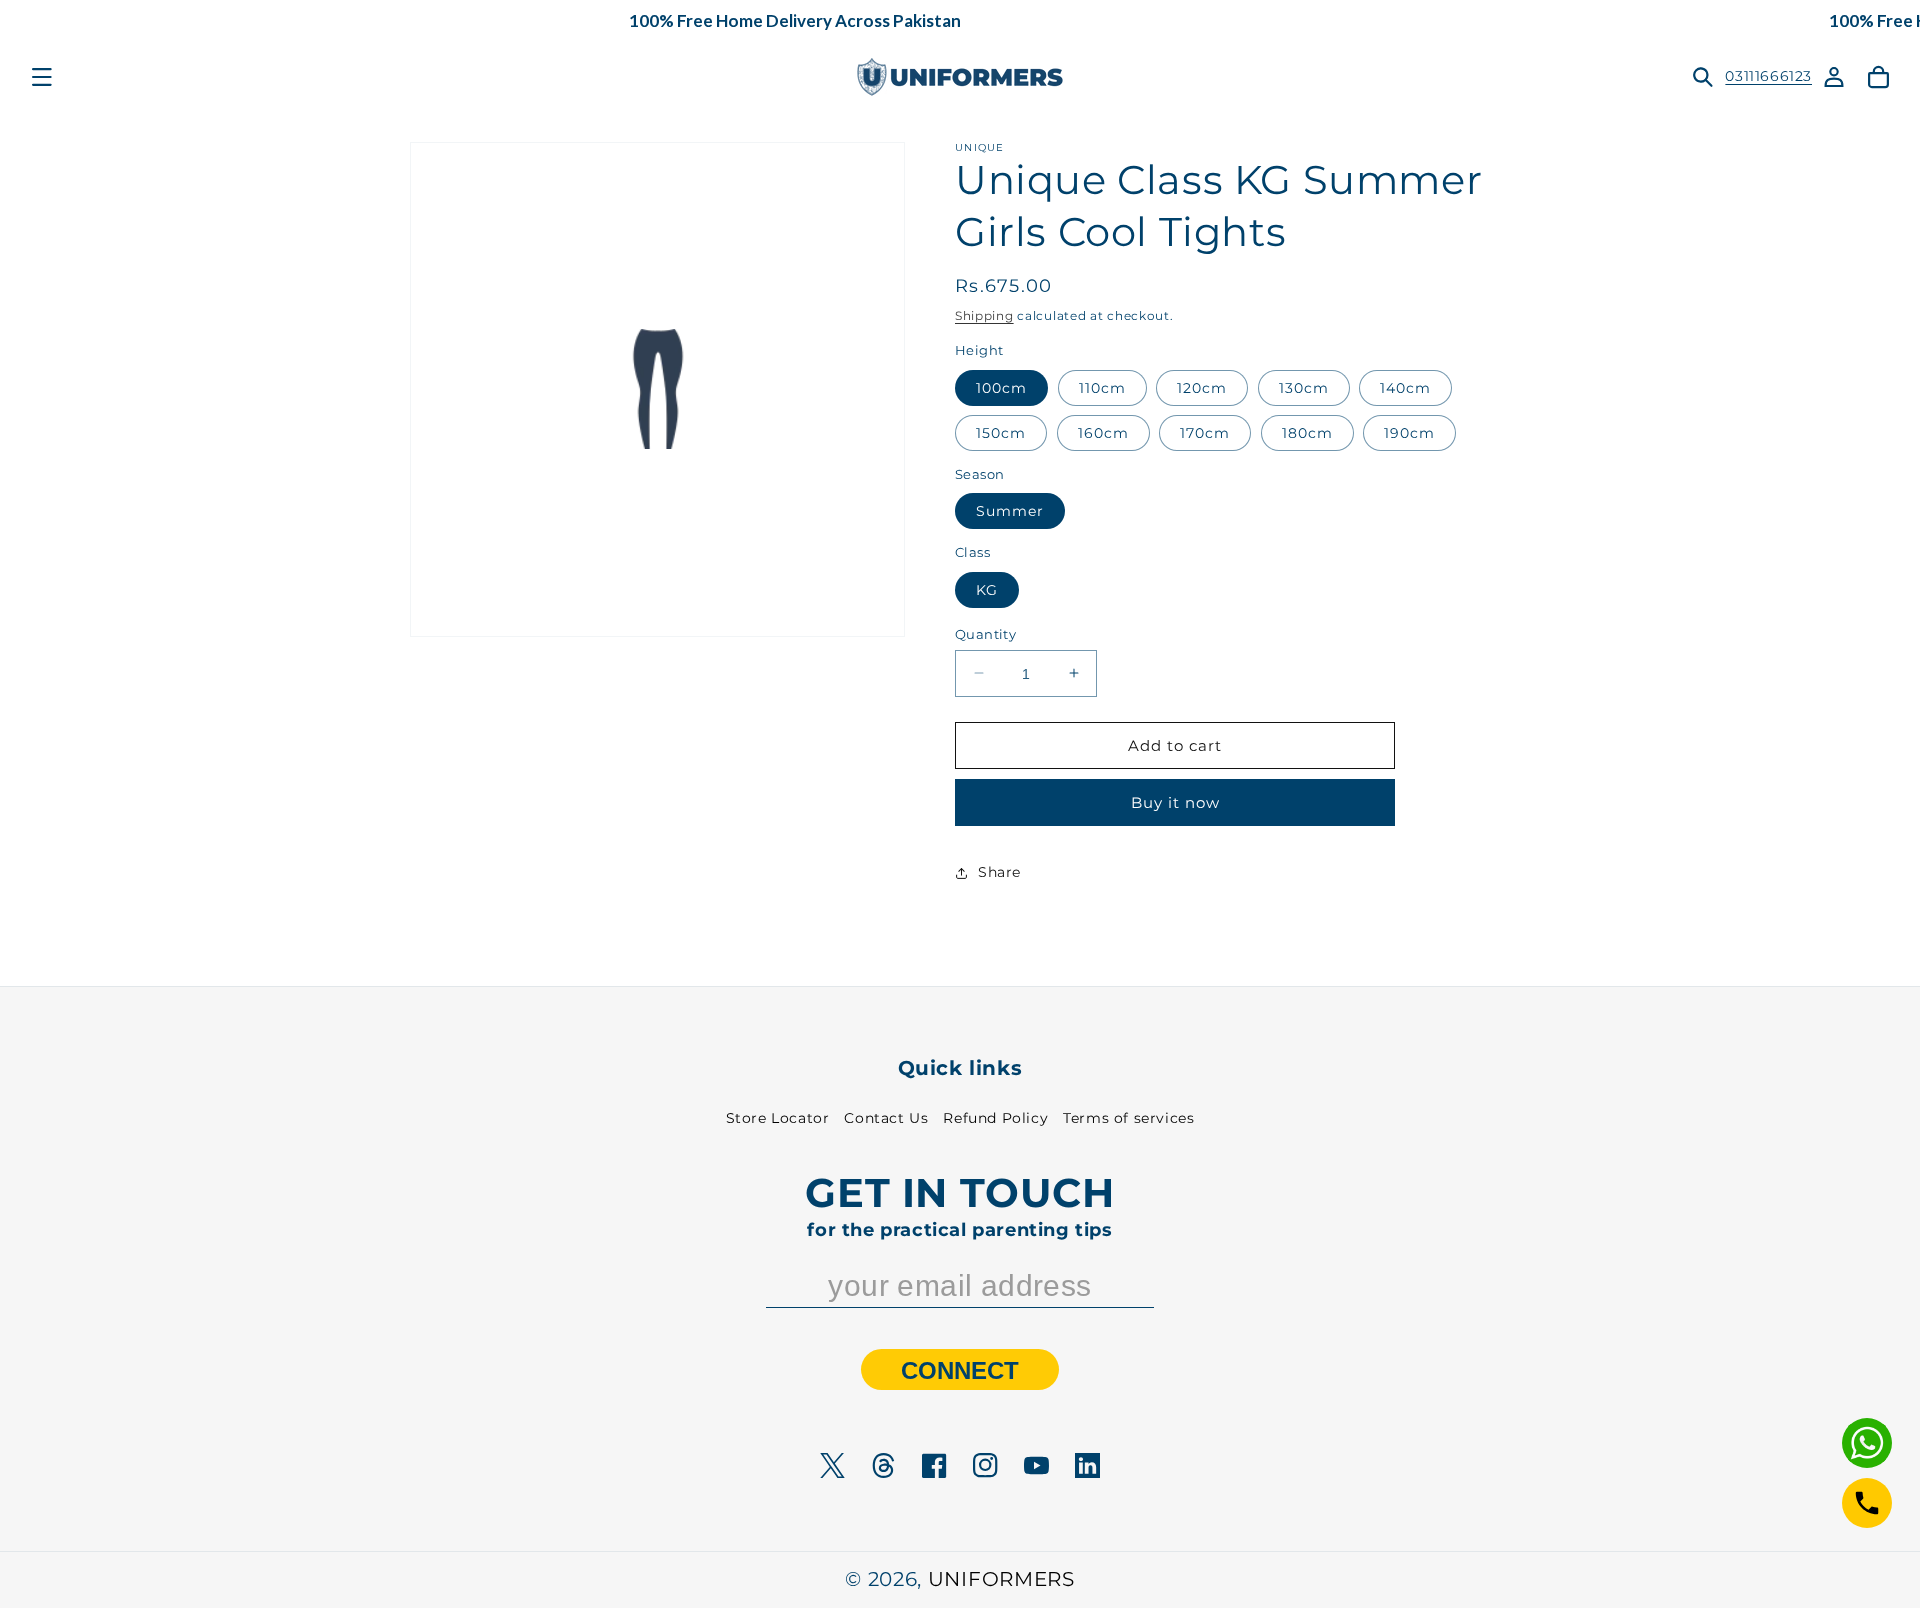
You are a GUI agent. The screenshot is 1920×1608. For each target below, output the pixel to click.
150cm (1001, 432)
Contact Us (886, 1118)
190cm (1409, 432)
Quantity (985, 633)
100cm (1001, 387)
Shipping (984, 315)
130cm (1304, 387)
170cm (1205, 432)
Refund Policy (995, 1118)
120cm (1202, 387)
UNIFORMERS (1001, 1579)
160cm (1103, 432)
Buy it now (1175, 802)
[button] (42, 77)
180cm (1307, 432)
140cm (1405, 387)
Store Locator (778, 1118)
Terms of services (1128, 1118)
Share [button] (999, 872)
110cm (1102, 387)
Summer (1010, 511)
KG (987, 589)
